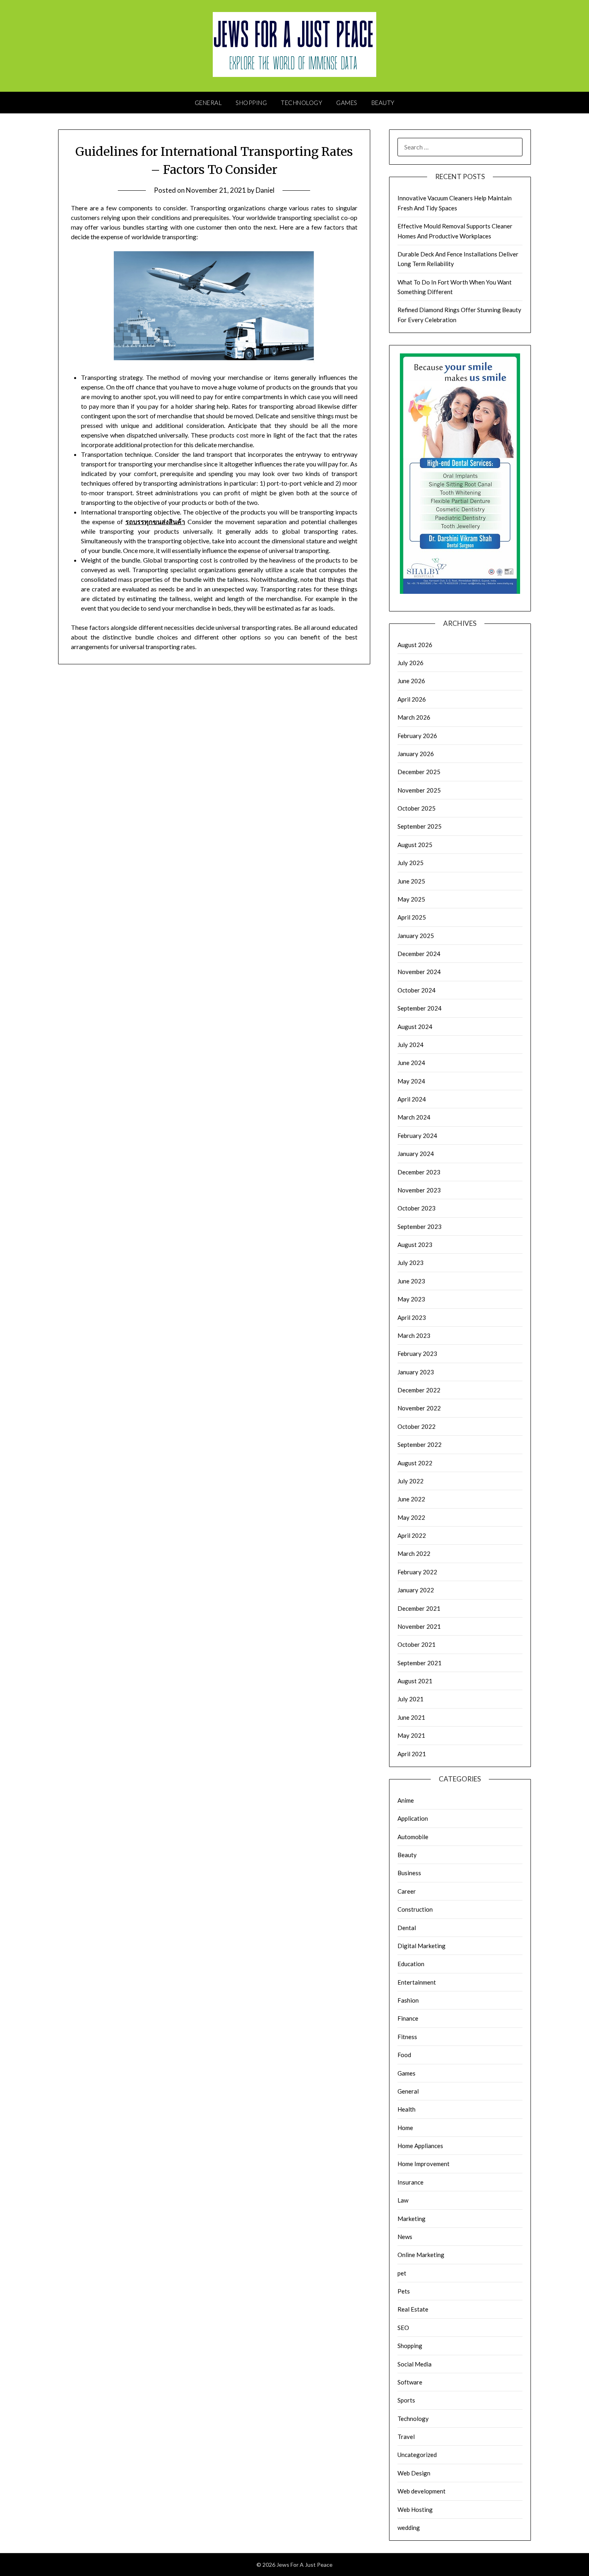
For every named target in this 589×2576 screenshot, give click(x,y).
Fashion (408, 2000)
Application (413, 1818)
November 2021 (419, 1626)
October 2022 (417, 1426)
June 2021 (411, 1717)
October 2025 (417, 808)
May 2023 (411, 1299)
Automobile (413, 1837)
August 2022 (415, 1463)
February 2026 (417, 736)
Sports (406, 2400)
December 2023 (419, 1172)
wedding (409, 2528)
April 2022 (412, 1535)
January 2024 (416, 1154)
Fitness (407, 2037)
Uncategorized (417, 2455)
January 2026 (416, 754)
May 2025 (411, 899)
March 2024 (414, 1117)
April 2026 (412, 699)
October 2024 (417, 990)
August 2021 (415, 1681)
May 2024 (411, 1081)
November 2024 (419, 972)
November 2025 (419, 790)
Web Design (414, 2473)
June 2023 (411, 1281)
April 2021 (412, 1754)
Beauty (383, 103)
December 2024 (419, 954)
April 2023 (412, 1317)
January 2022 (416, 1590)
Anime (406, 1800)
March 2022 (414, 1553)
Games (347, 103)
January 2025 (416, 936)
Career (407, 1891)
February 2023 (417, 1354)
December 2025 (419, 772)
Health (406, 2109)
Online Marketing (421, 2255)
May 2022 (411, 1517)
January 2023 (416, 1372)
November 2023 (419, 1190)
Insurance (410, 2182)
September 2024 (420, 1008)
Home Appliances (420, 2146)
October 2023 (417, 1208)
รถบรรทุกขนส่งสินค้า (155, 521)
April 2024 (412, 1099)
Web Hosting (415, 2509)
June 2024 (411, 1063)
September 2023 (420, 1226)
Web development (422, 2491)
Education (411, 1964)
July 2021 (410, 1699)
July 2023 (410, 1263)
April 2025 (412, 917)
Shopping (251, 103)
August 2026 (415, 645)
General (208, 103)
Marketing (411, 2219)
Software (410, 2382)
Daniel (265, 190)
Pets (404, 2291)
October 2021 (417, 1644)
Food (404, 2055)
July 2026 (410, 663)
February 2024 (417, 1136)
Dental (407, 1928)
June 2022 (411, 1499)
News (405, 2237)
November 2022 (419, 1408)
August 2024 (415, 1027)
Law (403, 2200)
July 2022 (410, 1481)
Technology (302, 103)
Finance (408, 2018)
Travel (406, 2437)
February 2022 (417, 1572)
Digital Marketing (422, 1946)
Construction (415, 1909)
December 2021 (419, 1608)
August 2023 (415, 1245)
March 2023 (414, 1335)
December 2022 (419, 1390)
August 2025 (415, 845)
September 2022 (420, 1444)
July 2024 (410, 1045)
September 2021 (420, 1663)
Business (409, 1873)
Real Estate (413, 2309)
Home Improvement (424, 2164)
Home (405, 2128)
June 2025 (411, 881)
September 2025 (420, 826)
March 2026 (414, 717)
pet (402, 2273)
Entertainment (417, 1982)
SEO (403, 2328)
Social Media (415, 2364)
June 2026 (411, 681)
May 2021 (411, 1735)
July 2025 (410, 863)
